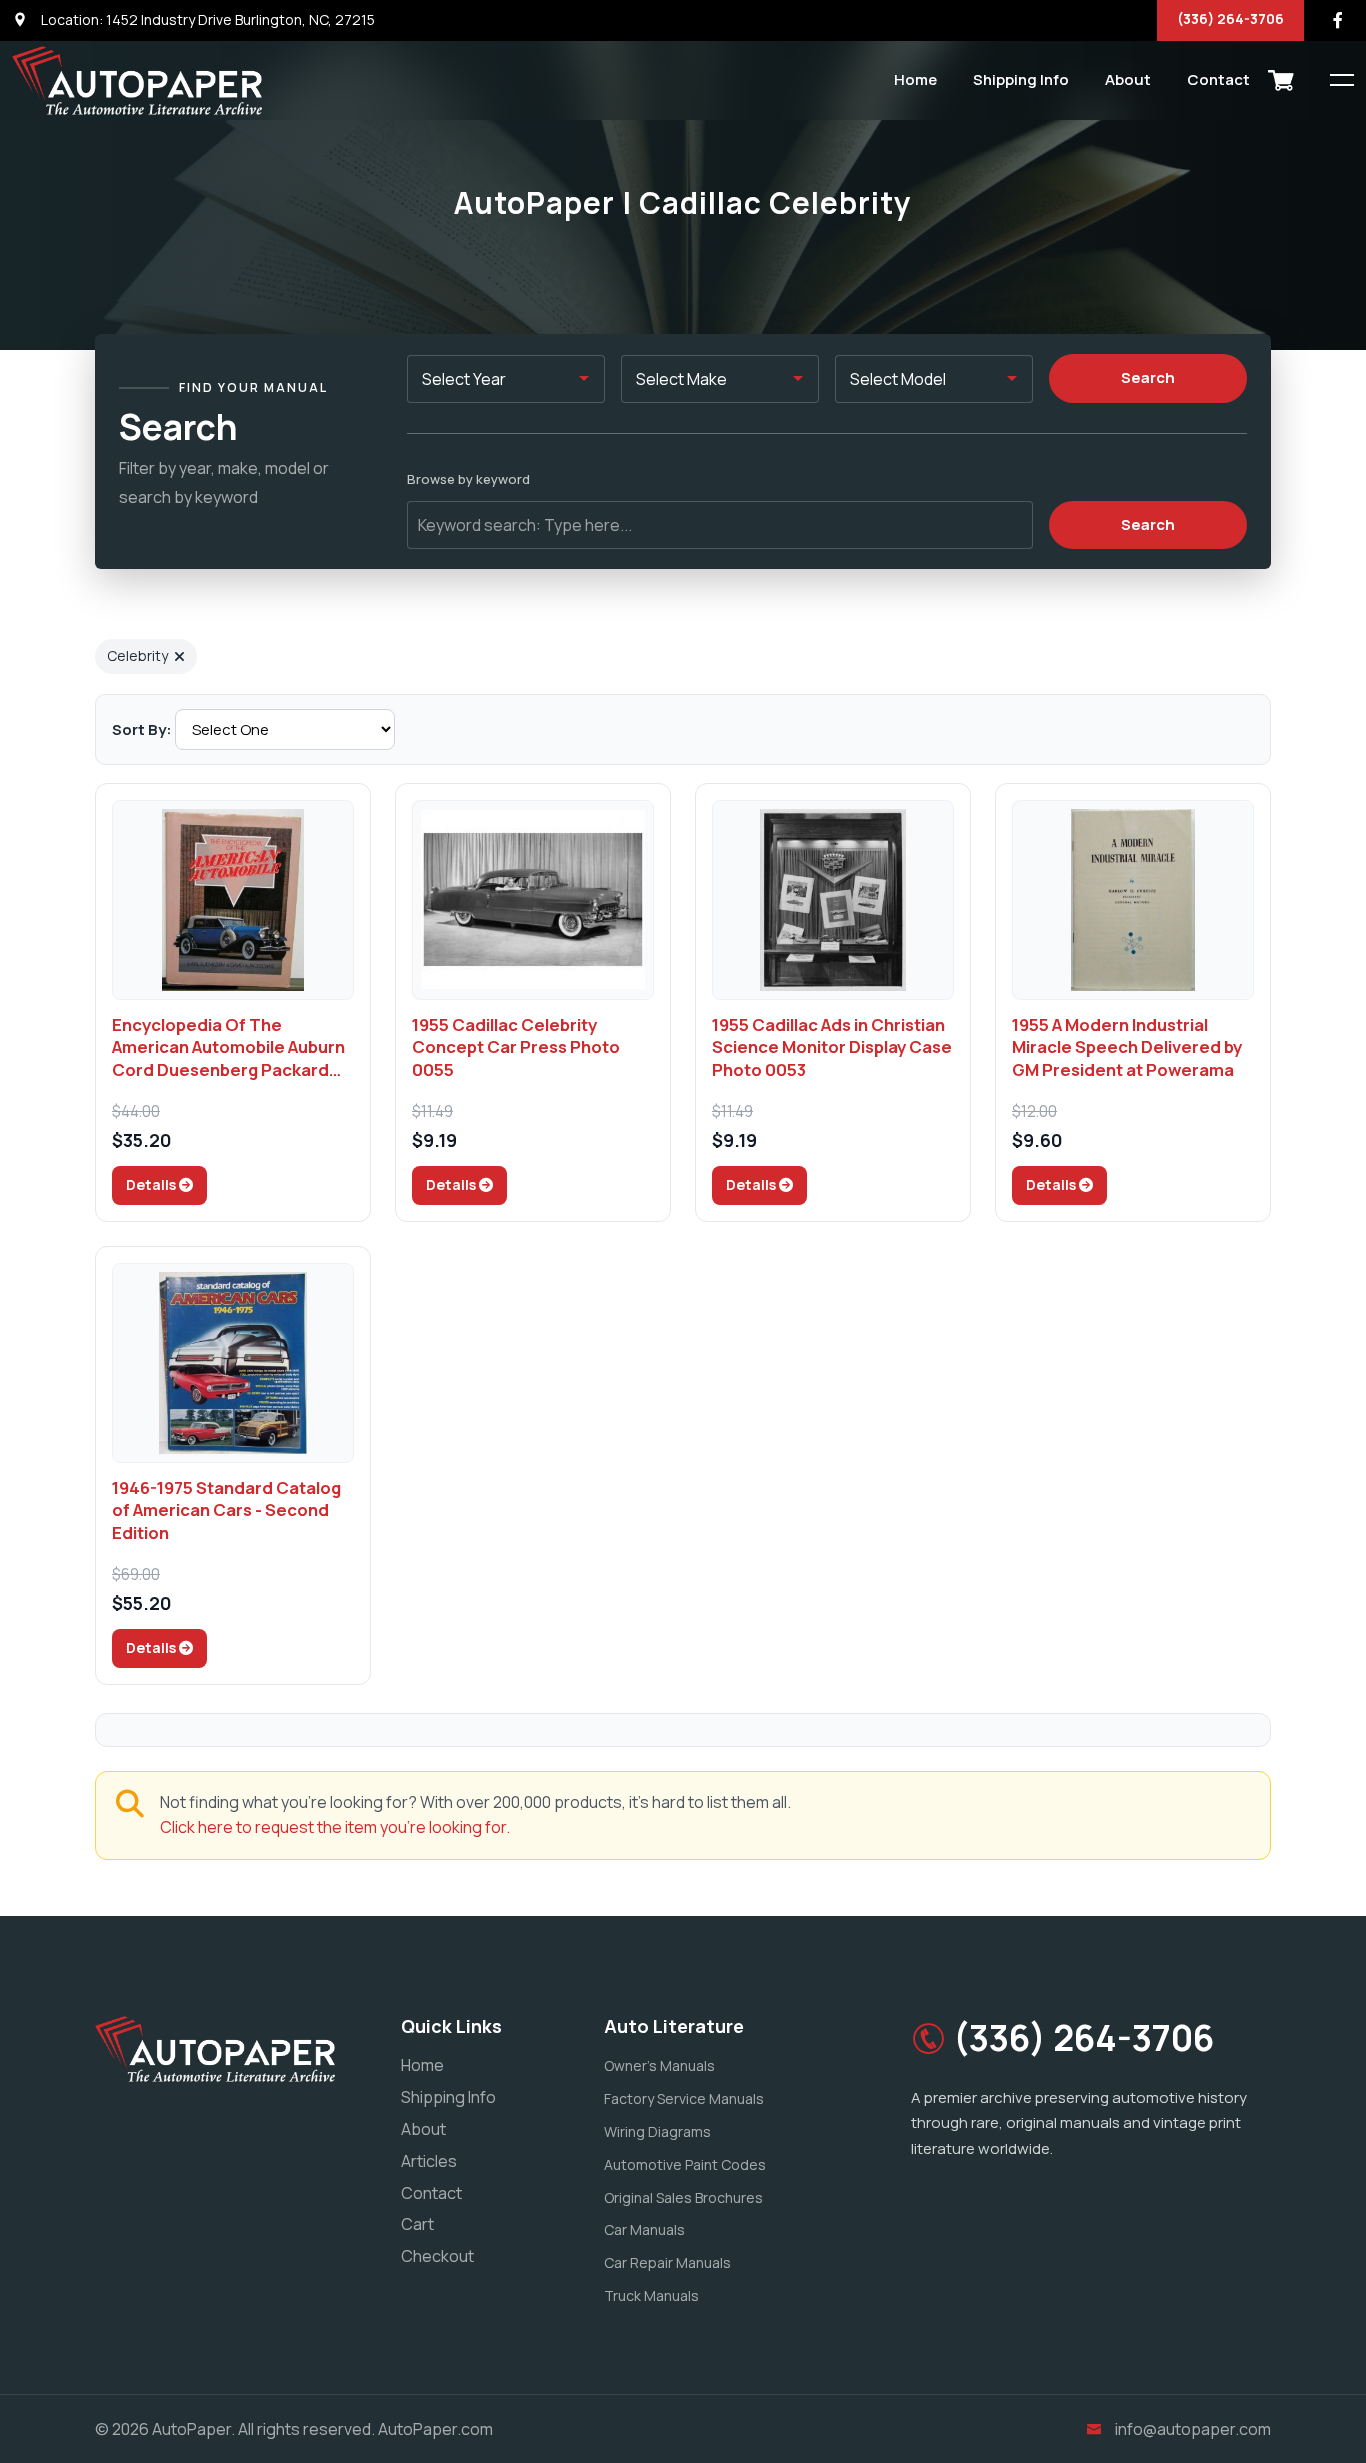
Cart (417, 2224)
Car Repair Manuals (667, 2262)
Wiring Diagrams (657, 2131)
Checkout (437, 2256)
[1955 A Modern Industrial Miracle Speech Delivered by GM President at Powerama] (1133, 900)
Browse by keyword (468, 479)
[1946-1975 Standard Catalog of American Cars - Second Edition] (233, 1363)
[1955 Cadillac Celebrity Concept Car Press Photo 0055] (533, 900)
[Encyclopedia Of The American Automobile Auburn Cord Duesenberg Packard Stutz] (233, 900)
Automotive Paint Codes (685, 2164)
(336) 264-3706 (1230, 18)
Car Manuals (644, 2229)
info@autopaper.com (1193, 2429)
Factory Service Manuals (684, 2098)
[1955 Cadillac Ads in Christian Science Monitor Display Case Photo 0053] (833, 900)
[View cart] (1281, 80)
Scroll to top (44, 1236)
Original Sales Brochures (683, 2197)
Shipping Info (1021, 79)
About (1128, 79)
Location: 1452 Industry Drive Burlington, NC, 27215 (206, 19)
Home (915, 79)
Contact (1218, 79)
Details (152, 1184)
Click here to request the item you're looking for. (335, 1827)
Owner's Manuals (659, 2065)
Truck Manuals (651, 2295)
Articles (429, 2161)
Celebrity (137, 655)
